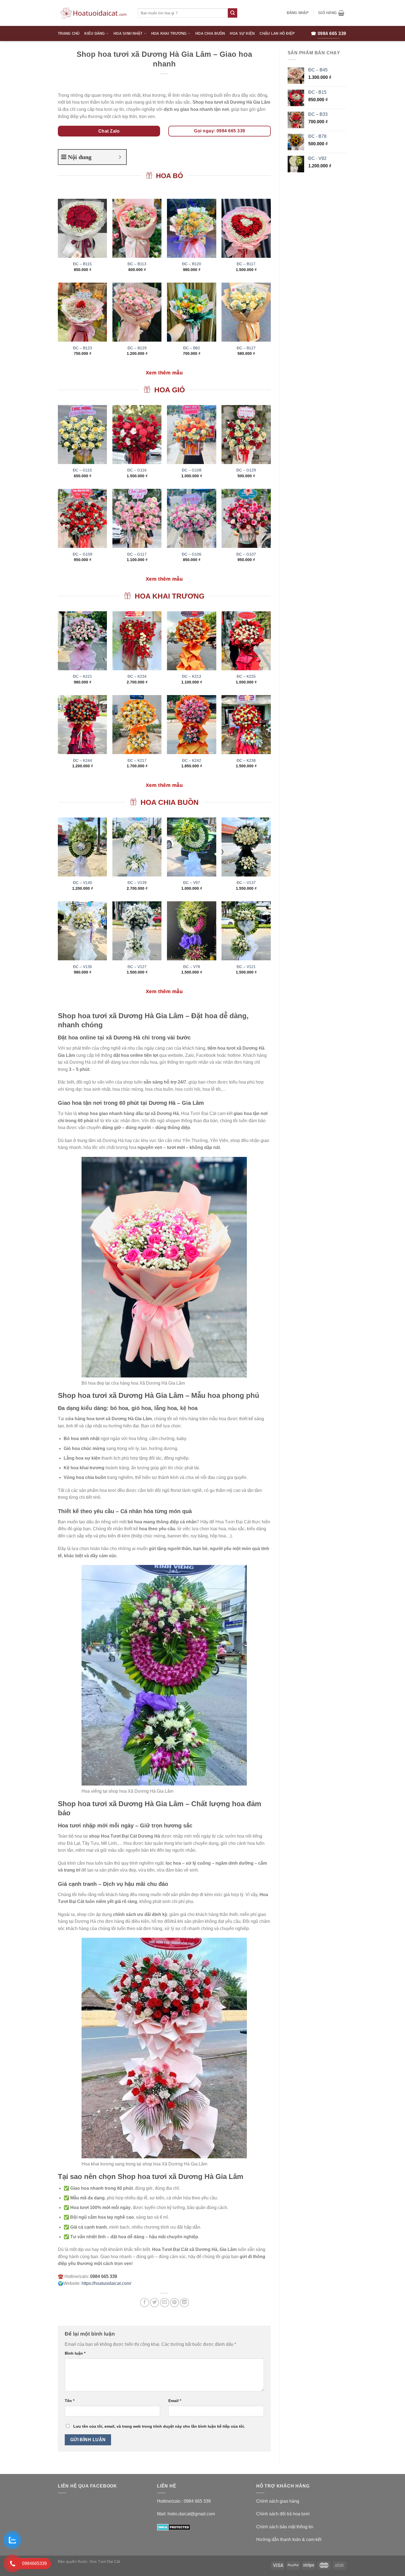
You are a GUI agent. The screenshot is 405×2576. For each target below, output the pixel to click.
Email (175, 2401)
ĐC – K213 (192, 676)
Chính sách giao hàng (278, 2501)
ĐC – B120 (192, 264)
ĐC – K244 (83, 760)
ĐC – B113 (137, 264)
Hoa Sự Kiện (242, 33)
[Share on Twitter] (154, 2303)
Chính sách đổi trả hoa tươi (283, 2514)
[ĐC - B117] (246, 228)
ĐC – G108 (192, 470)
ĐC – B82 (192, 348)
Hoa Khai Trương (169, 33)
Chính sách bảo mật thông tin (285, 2527)
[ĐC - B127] (246, 312)
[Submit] (233, 13)
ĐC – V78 (192, 967)
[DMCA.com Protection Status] (174, 2527)
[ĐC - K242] (192, 725)
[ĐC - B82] (192, 312)
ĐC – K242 (192, 760)
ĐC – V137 (246, 883)
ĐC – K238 (246, 760)
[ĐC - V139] (137, 847)
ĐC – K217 (137, 760)
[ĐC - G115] (83, 435)
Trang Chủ (69, 33)
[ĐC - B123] (83, 312)
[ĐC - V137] (246, 847)
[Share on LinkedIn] (184, 2303)
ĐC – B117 (246, 264)
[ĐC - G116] (137, 435)
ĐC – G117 (137, 554)
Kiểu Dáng (94, 33)
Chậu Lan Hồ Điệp (277, 33)
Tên (70, 2401)
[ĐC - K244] (83, 725)
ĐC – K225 (246, 676)
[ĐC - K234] (137, 641)
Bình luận (75, 2353)
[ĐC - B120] (192, 228)
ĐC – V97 (192, 883)
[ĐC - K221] (83, 641)
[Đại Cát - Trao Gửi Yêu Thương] (94, 13)
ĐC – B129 (137, 348)
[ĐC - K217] (137, 725)
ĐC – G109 (83, 554)
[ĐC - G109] (83, 518)
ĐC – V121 (246, 967)
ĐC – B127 (246, 348)
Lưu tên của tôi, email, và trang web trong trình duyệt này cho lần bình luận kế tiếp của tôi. (159, 2426)
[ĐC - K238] (246, 725)
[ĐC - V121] (246, 931)
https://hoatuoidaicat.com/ (106, 2283)
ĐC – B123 (83, 348)
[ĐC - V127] (137, 931)
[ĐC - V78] (192, 931)
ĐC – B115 (82, 264)
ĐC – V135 (83, 967)
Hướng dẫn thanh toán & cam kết (289, 2539)
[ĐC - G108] (192, 435)
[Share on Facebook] (145, 2303)
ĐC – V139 (137, 883)
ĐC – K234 (137, 676)
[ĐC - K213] (192, 641)
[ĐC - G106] (192, 518)
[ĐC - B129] (137, 312)
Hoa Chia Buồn (210, 33)
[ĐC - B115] (83, 228)
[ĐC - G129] (246, 435)
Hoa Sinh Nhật (128, 33)
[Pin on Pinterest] (175, 2303)
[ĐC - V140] (83, 847)
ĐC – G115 (82, 470)
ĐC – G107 (246, 554)
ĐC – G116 (137, 470)
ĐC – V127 (137, 967)
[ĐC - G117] (137, 518)
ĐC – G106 (192, 554)
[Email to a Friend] (165, 2303)
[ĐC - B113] (137, 228)
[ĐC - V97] (192, 847)
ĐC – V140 (83, 883)
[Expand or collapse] (120, 157)
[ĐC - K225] (246, 641)
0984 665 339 (197, 2501)
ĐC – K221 (83, 676)
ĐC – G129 (246, 470)
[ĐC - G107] (246, 518)
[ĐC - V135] (83, 931)
